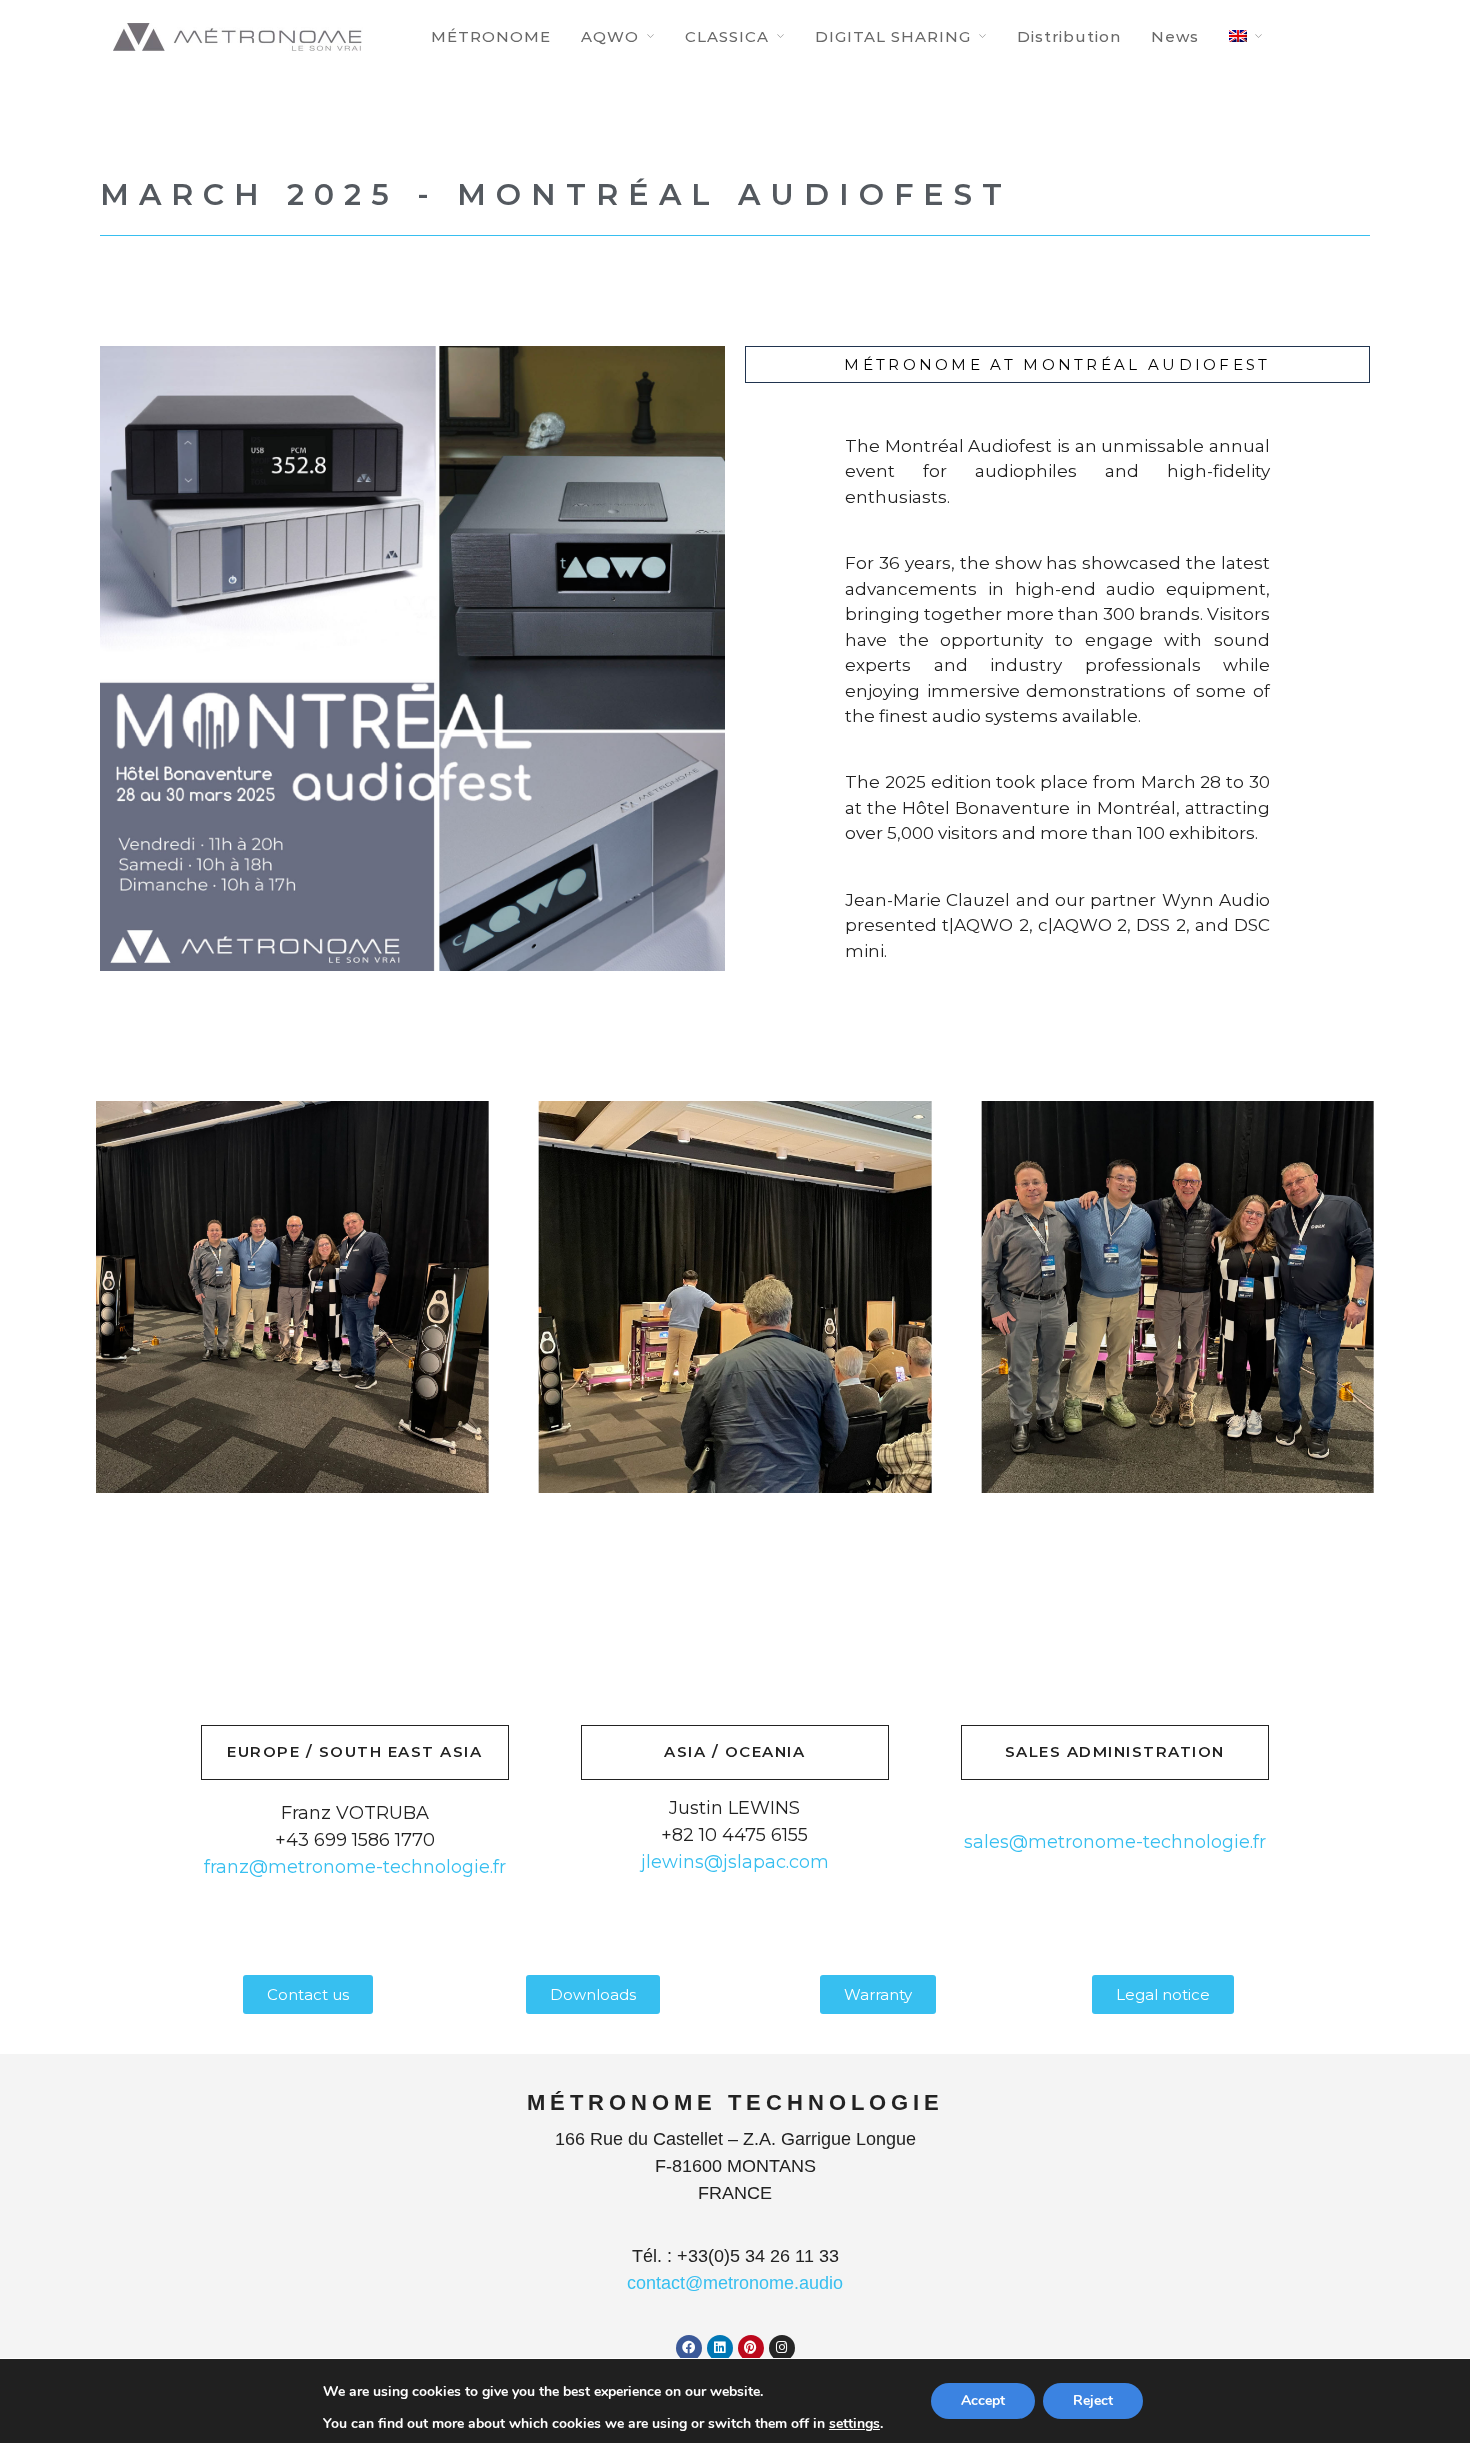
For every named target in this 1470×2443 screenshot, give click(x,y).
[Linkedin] (720, 2348)
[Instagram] (782, 2348)
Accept (983, 2400)
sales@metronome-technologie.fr (1115, 1842)
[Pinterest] (751, 2348)
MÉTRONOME (491, 36)
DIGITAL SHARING (893, 36)
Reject (1093, 2400)
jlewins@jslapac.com (735, 1862)
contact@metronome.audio (735, 2283)
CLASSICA (727, 36)
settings (854, 2424)
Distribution (1069, 36)
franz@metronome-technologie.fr (355, 1867)
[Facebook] (689, 2348)
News (1175, 36)
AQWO (610, 36)
